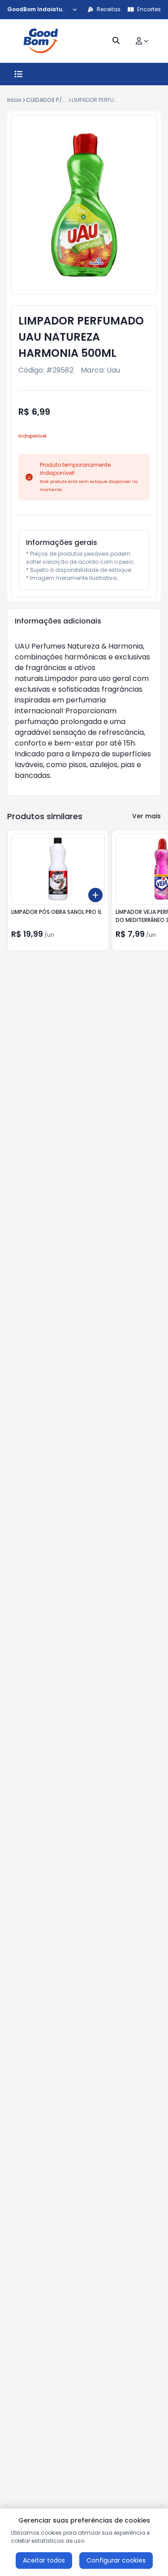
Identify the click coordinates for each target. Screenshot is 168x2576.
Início (14, 100)
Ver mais (146, 816)
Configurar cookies (116, 2560)
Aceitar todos (44, 2560)
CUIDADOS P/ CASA (52, 100)
